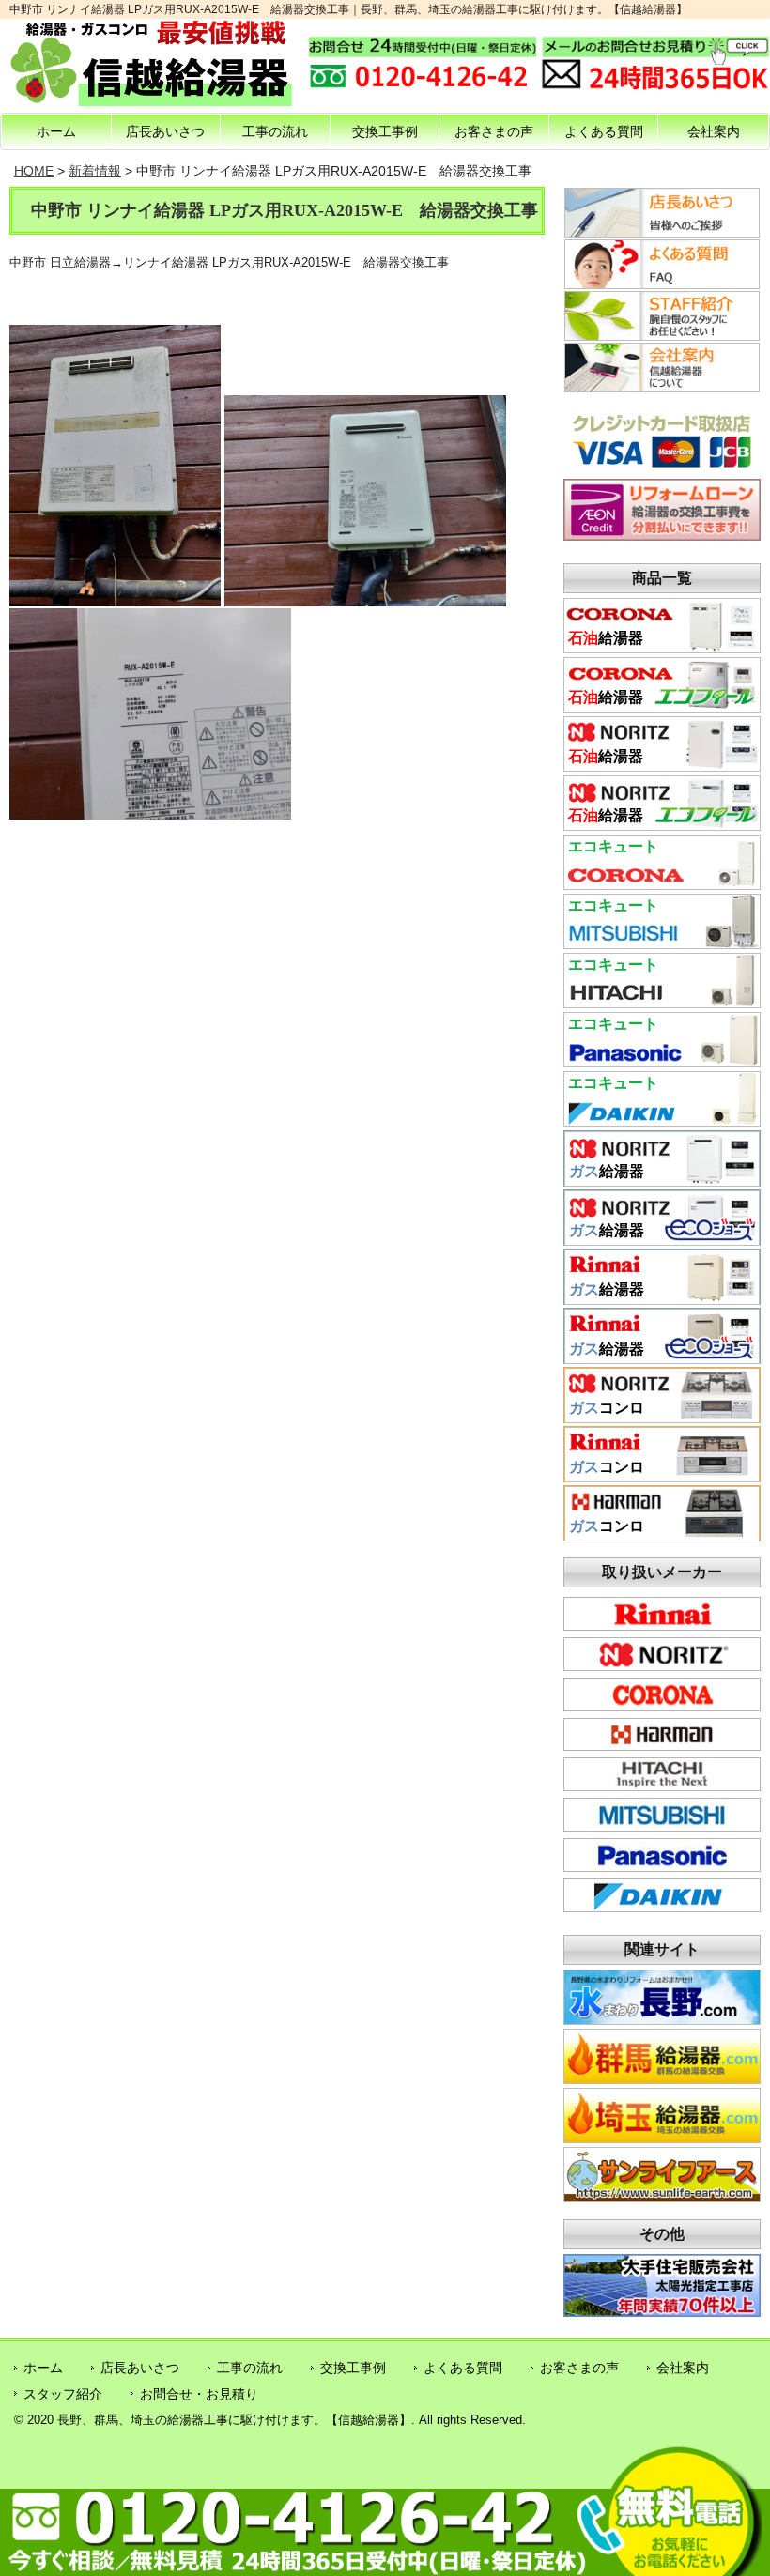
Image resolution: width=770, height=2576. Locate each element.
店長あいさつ (165, 131)
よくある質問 (604, 131)
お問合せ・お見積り (199, 2394)
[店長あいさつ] (662, 233)
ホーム (56, 131)
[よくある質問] (662, 284)
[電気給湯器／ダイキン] (662, 1120)
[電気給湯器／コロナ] (662, 883)
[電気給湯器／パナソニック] (662, 1061)
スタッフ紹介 (63, 2394)
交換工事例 (385, 131)
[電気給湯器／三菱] (662, 943)
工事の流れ (275, 131)
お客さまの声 (494, 131)
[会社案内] (662, 388)
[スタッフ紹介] (662, 336)
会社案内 (714, 131)
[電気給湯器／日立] (662, 1002)
